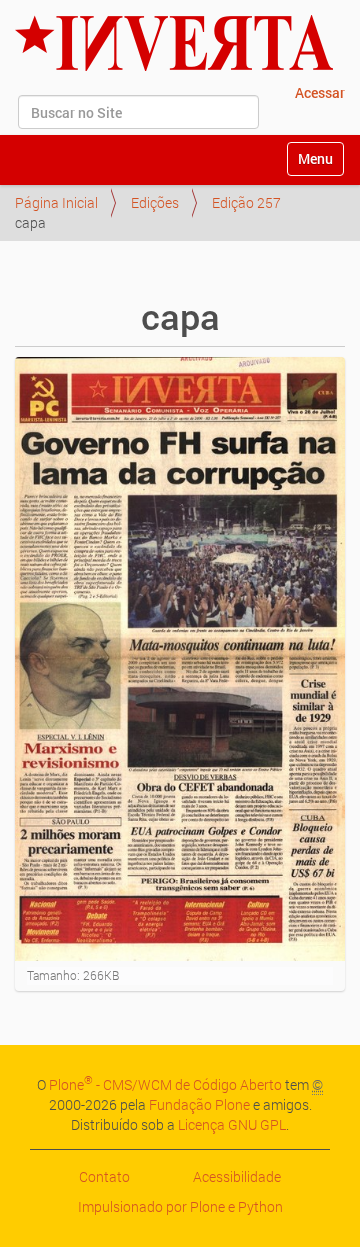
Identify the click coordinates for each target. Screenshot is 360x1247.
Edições (155, 202)
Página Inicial (56, 202)
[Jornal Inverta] (174, 43)
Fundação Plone (199, 1104)
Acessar (320, 92)
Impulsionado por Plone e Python (180, 1206)
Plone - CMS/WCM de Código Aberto (165, 1084)
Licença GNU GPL (232, 1124)
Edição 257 (246, 202)
